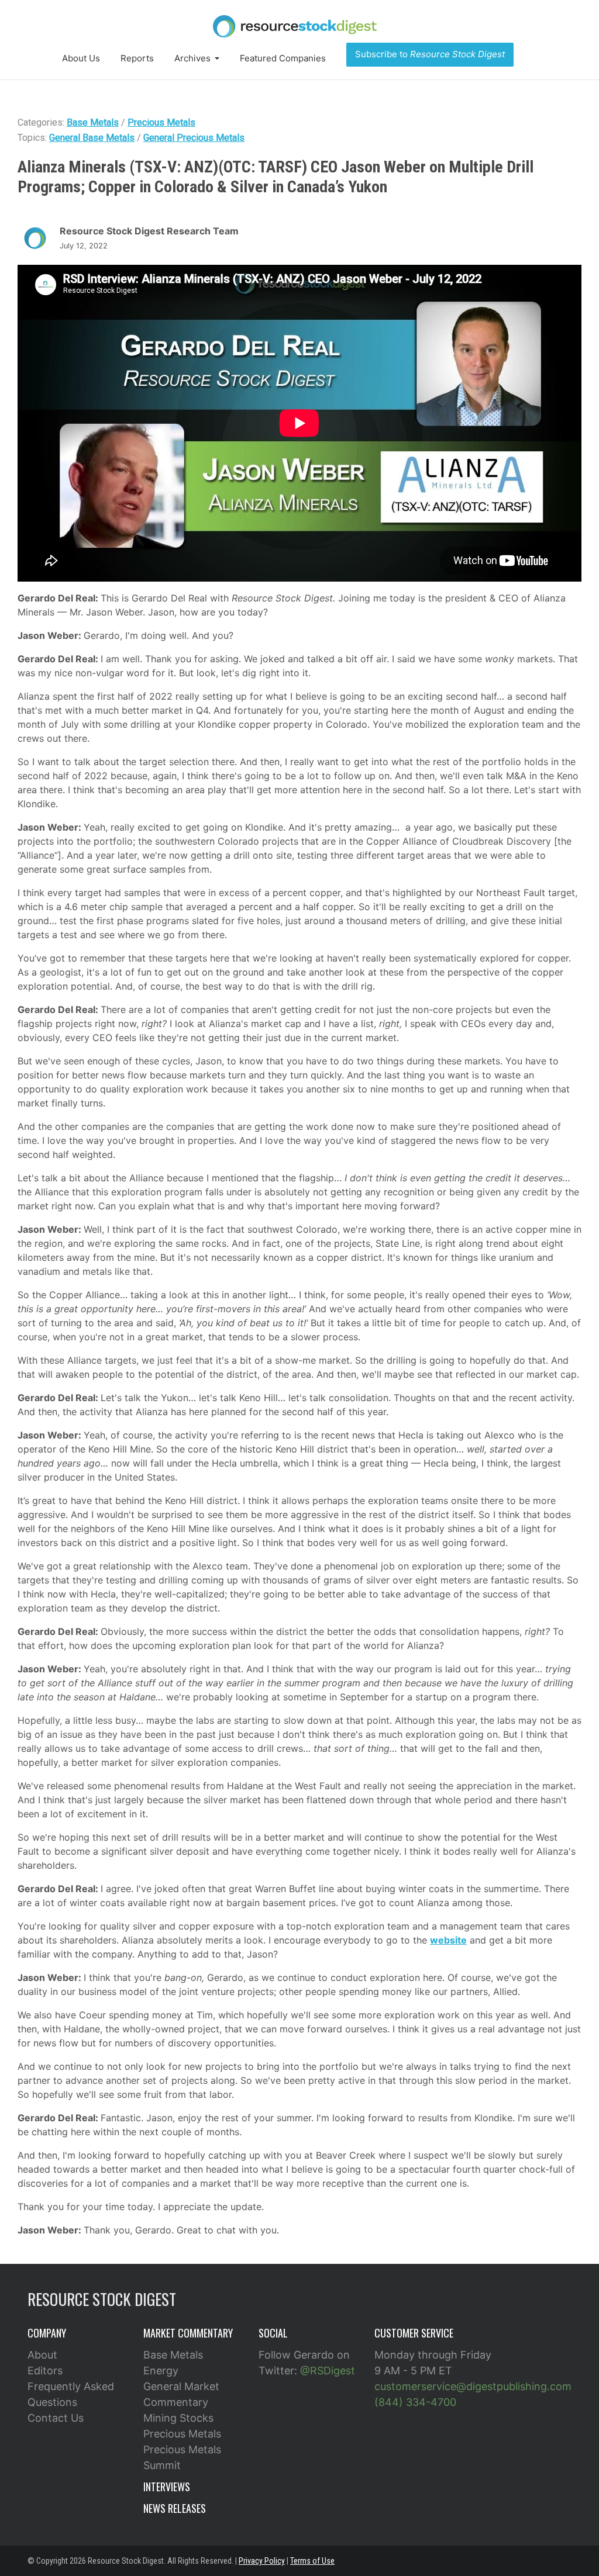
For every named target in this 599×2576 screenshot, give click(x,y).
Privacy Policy (262, 2561)
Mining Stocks (178, 2418)
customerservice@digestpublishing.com (473, 2386)
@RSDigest (328, 2371)
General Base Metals (92, 138)
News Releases (175, 2508)
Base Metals (93, 122)
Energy (161, 2371)
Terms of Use (312, 2561)
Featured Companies (283, 58)
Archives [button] (194, 58)
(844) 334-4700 (415, 2402)
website (448, 1940)
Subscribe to (430, 54)
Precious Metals (161, 122)
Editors (45, 2371)
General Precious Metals (194, 138)
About (42, 2355)
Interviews (167, 2487)
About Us (81, 58)
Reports (137, 58)
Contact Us (56, 2418)
